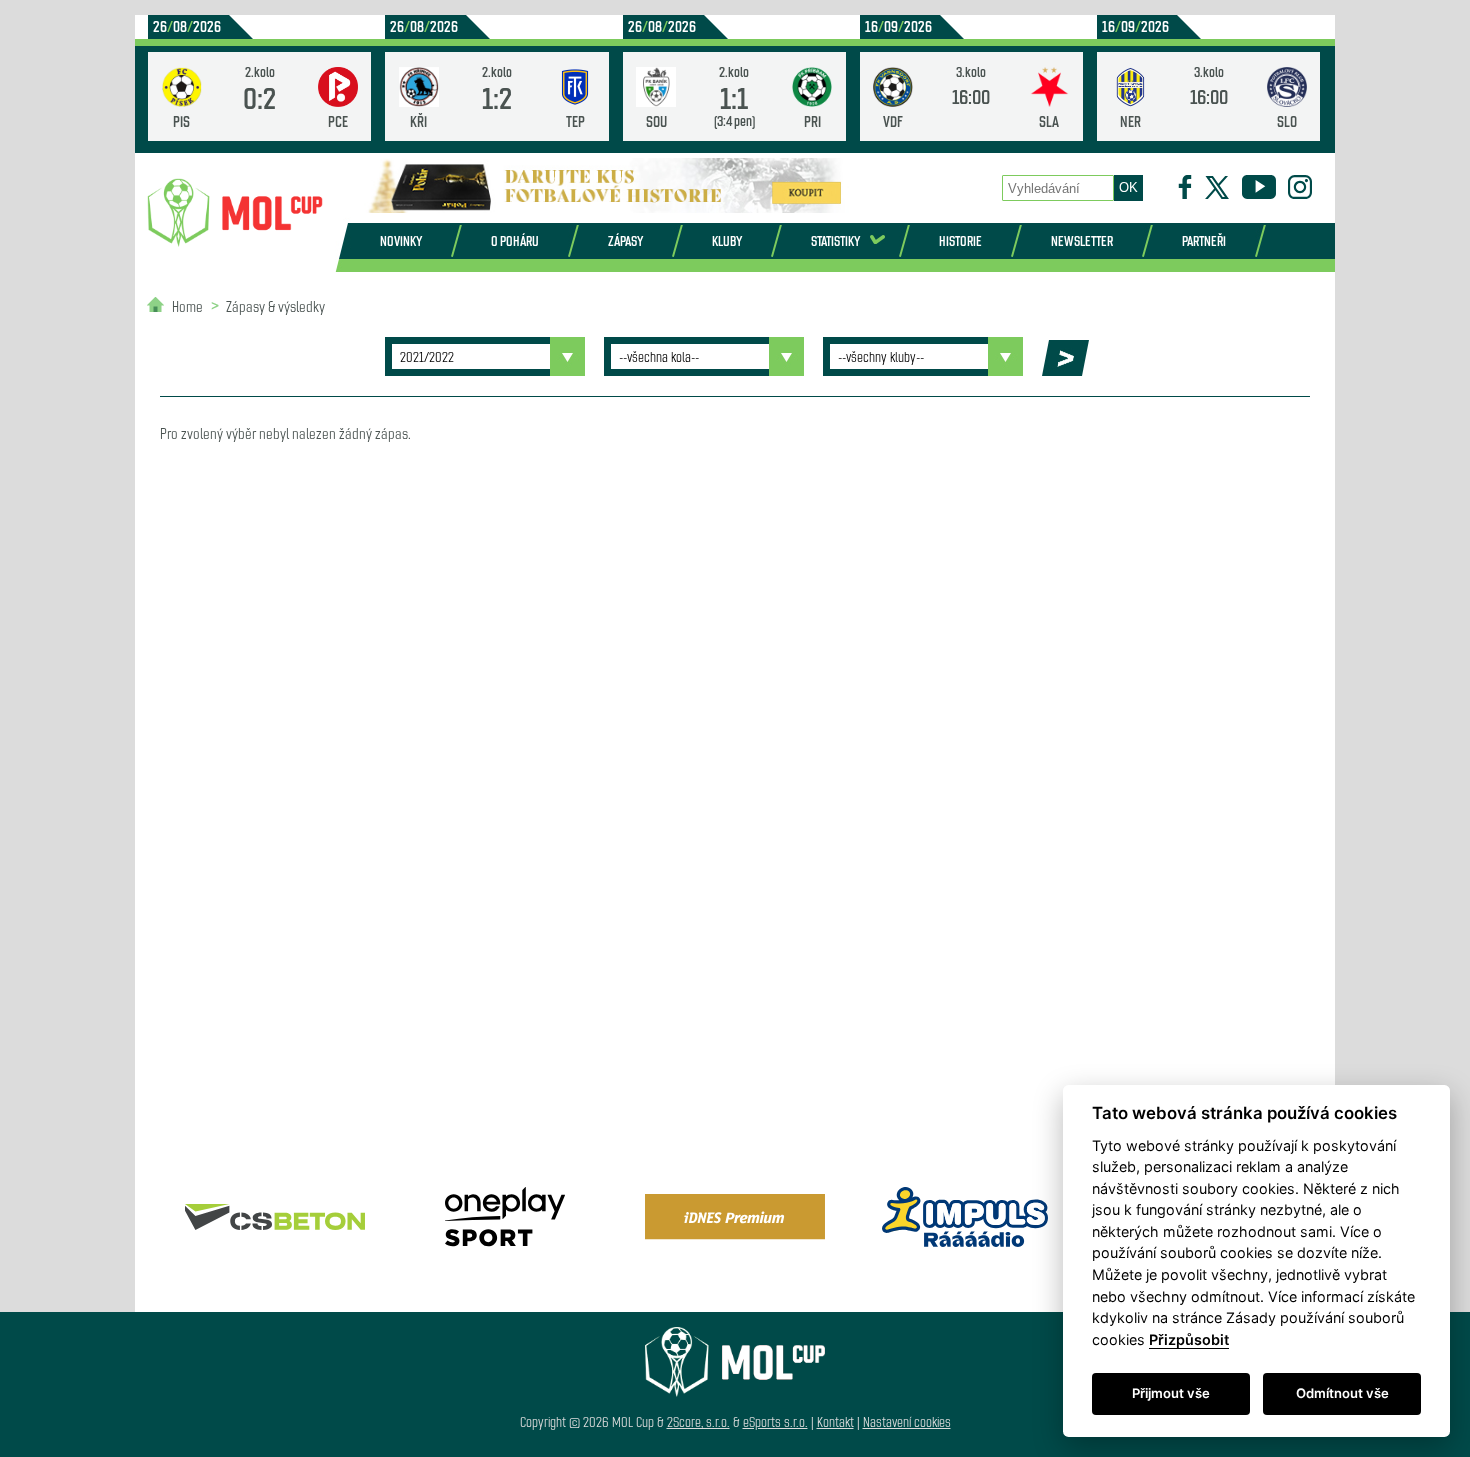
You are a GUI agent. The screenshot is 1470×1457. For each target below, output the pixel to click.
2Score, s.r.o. (698, 1421)
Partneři (1204, 240)
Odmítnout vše (1342, 1393)
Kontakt (835, 1421)
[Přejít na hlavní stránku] (235, 213)
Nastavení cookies (907, 1421)
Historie (960, 240)
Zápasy (625, 240)
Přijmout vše (1171, 1393)
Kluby (727, 240)
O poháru (515, 240)
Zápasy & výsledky (275, 305)
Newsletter (1082, 240)
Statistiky (835, 240)
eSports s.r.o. (775, 1421)
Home (187, 305)
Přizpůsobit (1189, 1339)
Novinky (401, 240)
